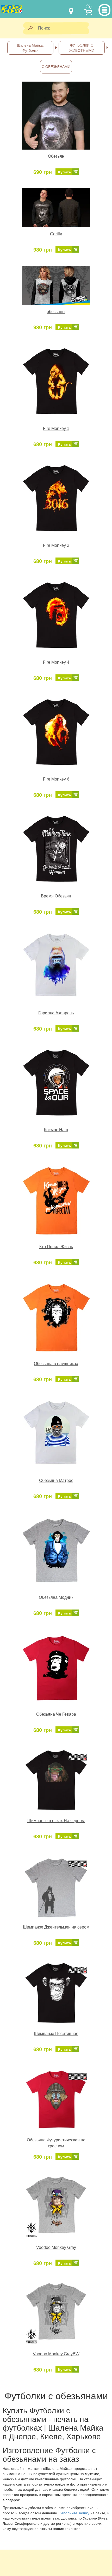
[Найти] (30, 28)
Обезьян (56, 156)
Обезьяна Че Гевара (56, 1714)
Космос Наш (56, 1130)
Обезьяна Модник (56, 1597)
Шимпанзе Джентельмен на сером (56, 1927)
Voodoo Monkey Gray (56, 2247)
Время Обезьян (56, 896)
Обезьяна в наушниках (56, 1364)
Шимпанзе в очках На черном (56, 1821)
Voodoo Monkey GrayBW (56, 2354)
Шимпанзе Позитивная (56, 2034)
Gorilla (56, 234)
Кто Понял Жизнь (56, 1247)
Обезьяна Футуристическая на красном (56, 2143)
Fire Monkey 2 (56, 545)
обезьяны (56, 312)
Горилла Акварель (56, 1013)
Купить (65, 172)
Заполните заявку (74, 2513)
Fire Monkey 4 (56, 662)
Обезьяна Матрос (56, 1480)
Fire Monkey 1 (56, 428)
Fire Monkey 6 (56, 779)
